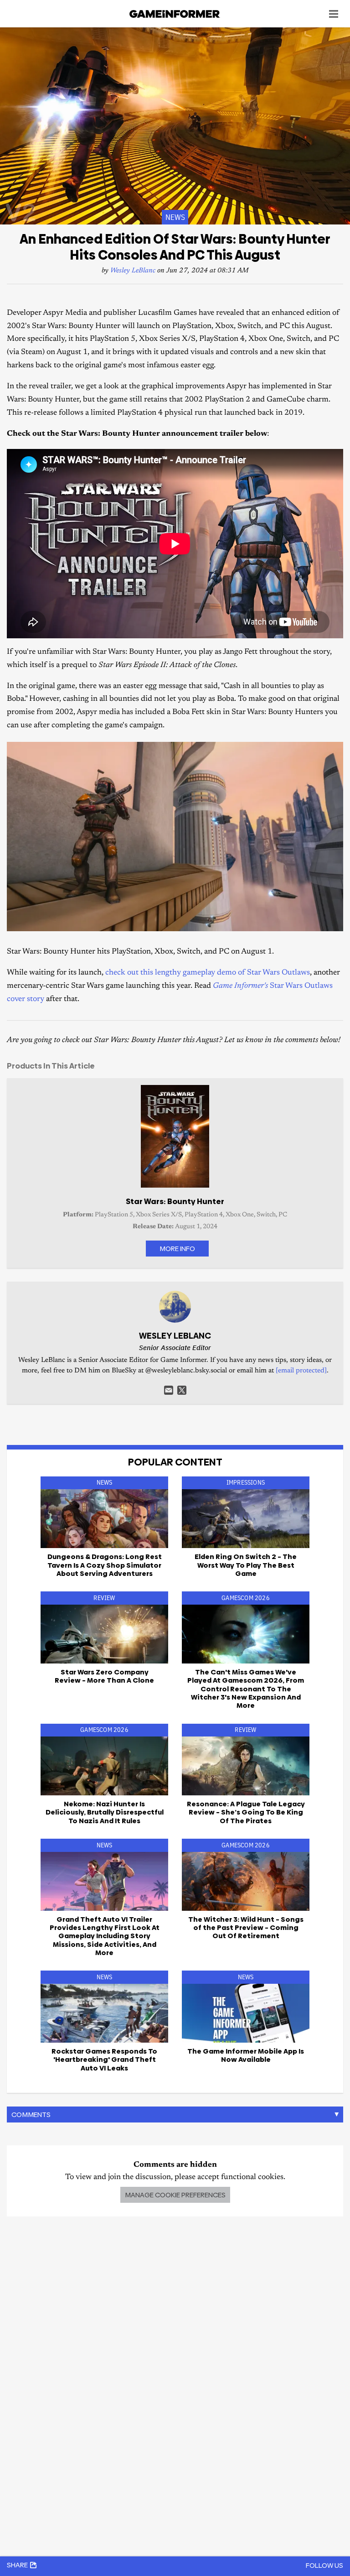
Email (169, 1390)
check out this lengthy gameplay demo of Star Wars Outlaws (208, 973)
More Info (177, 1249)
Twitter (182, 1390)
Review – (104, 1676)
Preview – (246, 1928)
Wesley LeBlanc (133, 271)
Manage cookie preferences (175, 2195)
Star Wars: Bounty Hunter (175, 1201)
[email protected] (301, 1371)
